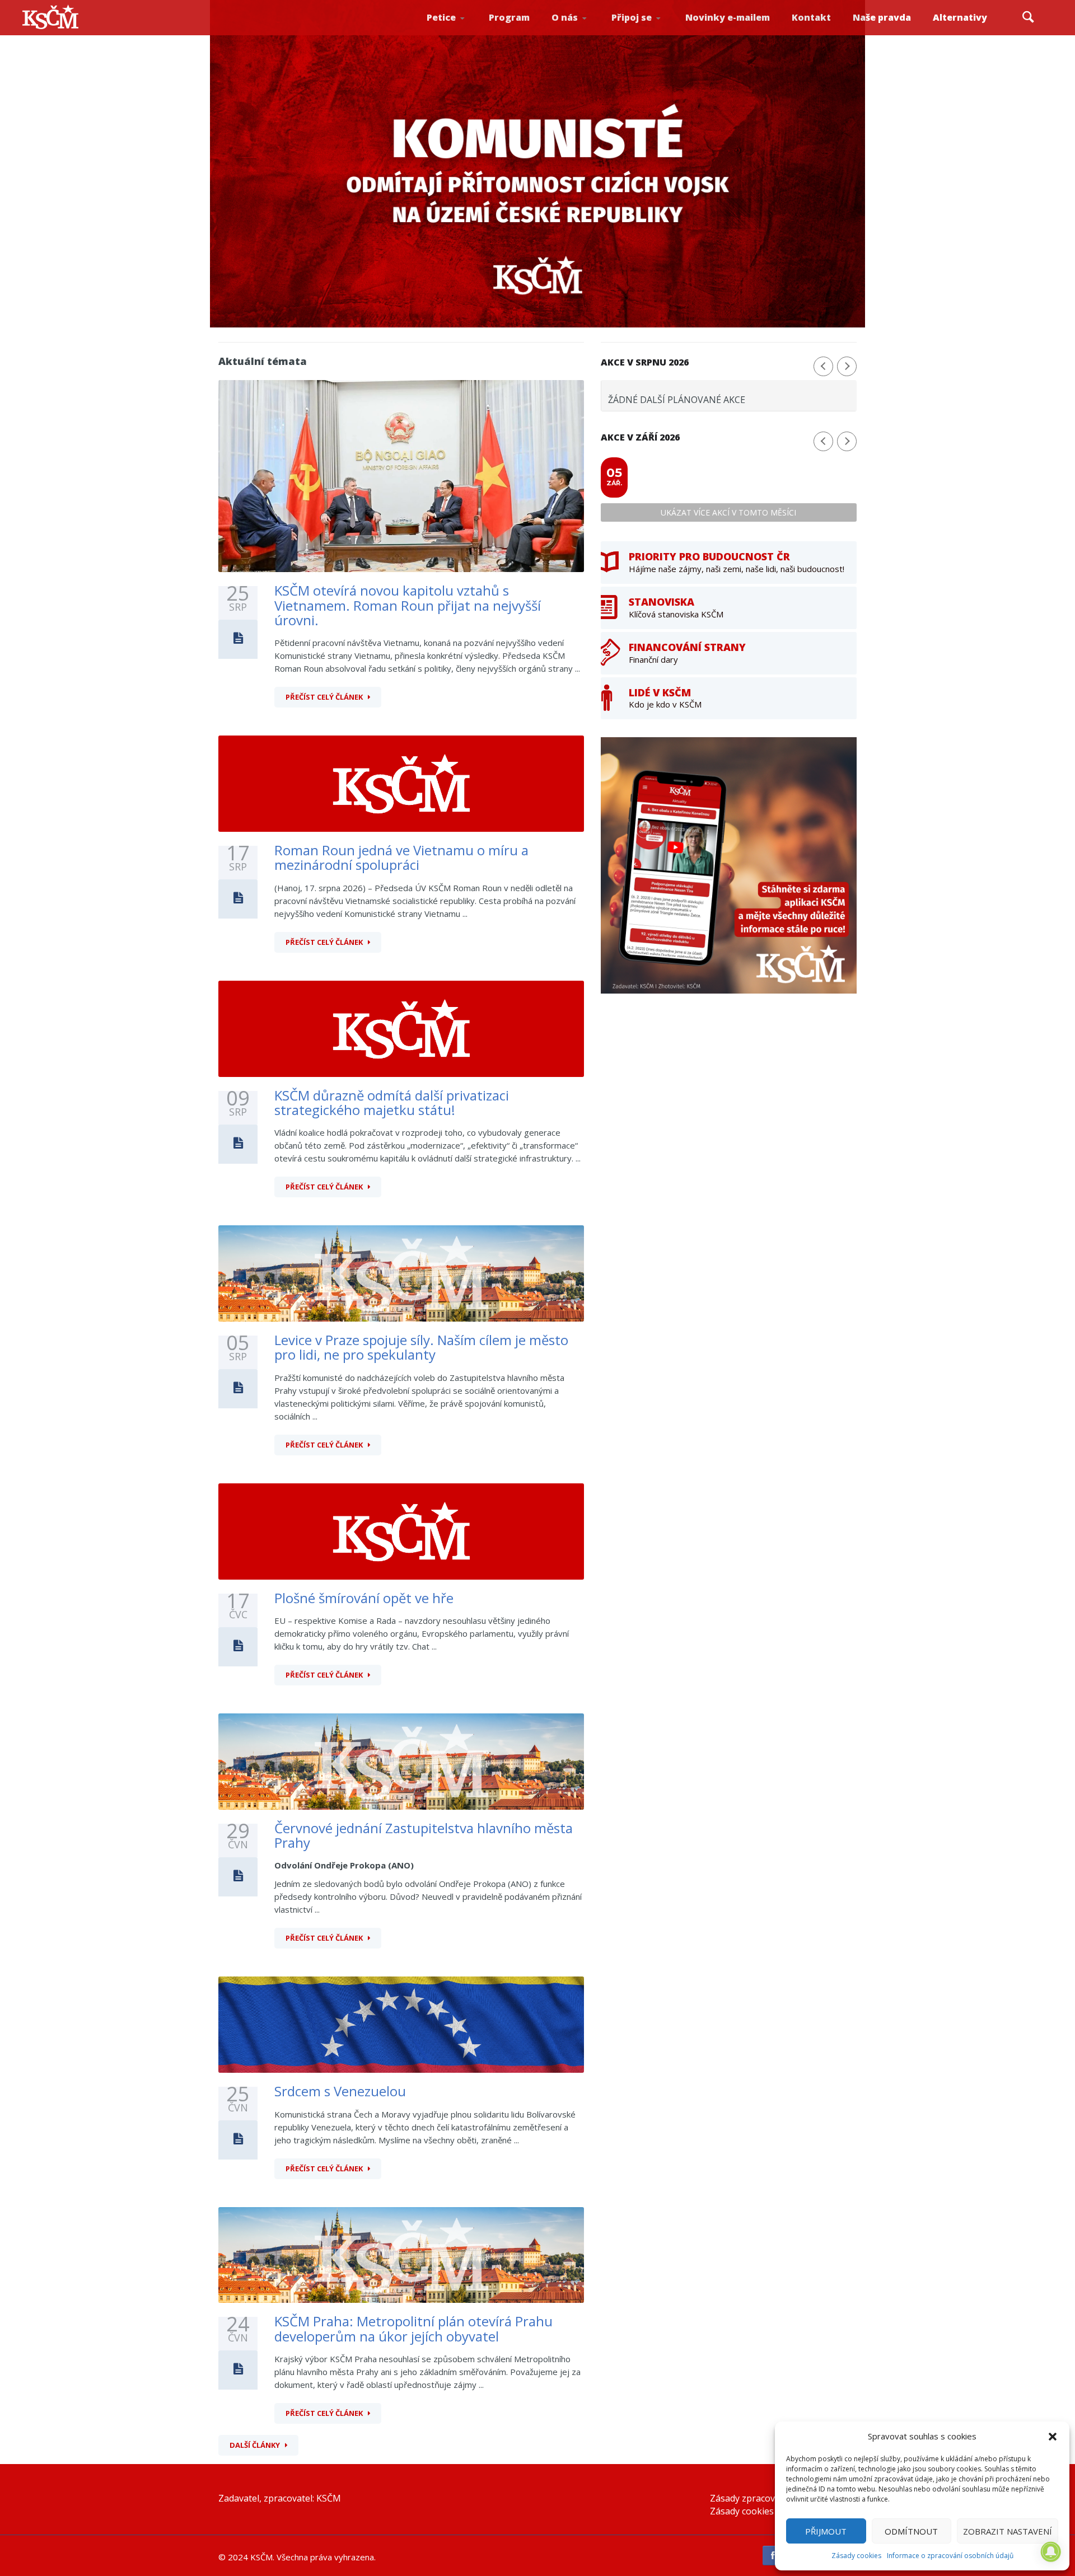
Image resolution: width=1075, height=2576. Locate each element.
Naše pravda (882, 17)
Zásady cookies (856, 2556)
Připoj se (632, 17)
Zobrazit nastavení (1008, 2531)
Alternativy (960, 17)
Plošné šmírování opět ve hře (364, 1598)
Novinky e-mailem (728, 17)
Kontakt (811, 17)
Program (509, 17)
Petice (441, 17)
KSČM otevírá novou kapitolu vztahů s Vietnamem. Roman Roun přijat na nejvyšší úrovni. (408, 605)
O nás (565, 17)
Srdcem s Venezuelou (340, 2091)
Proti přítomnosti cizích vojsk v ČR (456, 30)
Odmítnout (911, 2531)
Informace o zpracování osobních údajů (950, 2556)
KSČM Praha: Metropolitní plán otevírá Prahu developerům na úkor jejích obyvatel (413, 2328)
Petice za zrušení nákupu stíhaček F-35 (460, 34)
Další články (255, 2445)
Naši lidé (585, 33)
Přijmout (826, 2531)
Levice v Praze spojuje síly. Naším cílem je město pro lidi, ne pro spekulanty (421, 1347)
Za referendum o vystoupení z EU (458, 31)
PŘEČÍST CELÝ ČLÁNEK (324, 697)
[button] (1053, 2437)
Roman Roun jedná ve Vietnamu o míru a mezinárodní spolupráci (401, 857)
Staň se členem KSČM (642, 34)
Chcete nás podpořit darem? (583, 31)
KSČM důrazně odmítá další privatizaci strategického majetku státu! (392, 1102)
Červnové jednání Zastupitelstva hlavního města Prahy (424, 1835)
